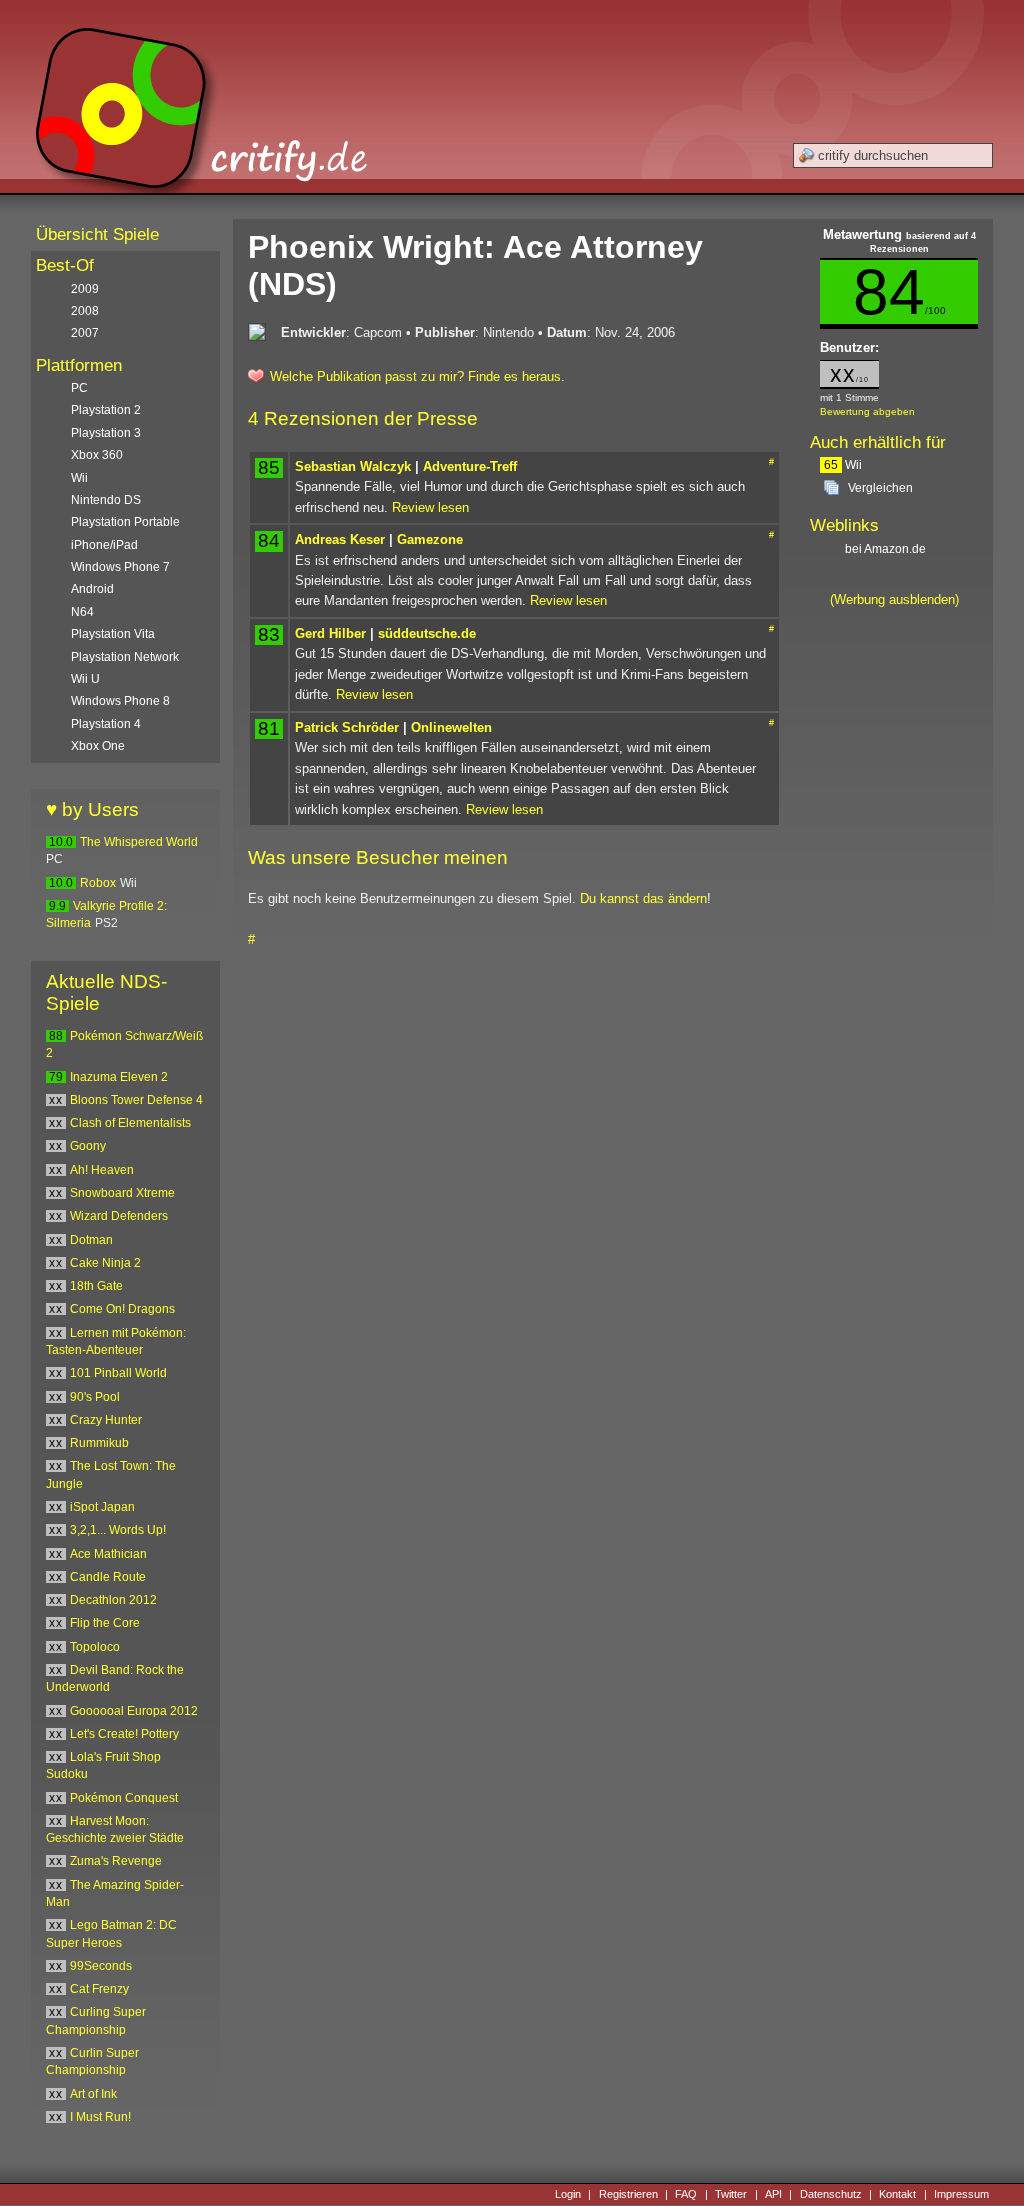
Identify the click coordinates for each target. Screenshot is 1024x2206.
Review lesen (430, 507)
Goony (88, 1146)
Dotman (91, 1240)
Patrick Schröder (347, 727)
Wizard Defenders (119, 1216)
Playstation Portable (125, 522)
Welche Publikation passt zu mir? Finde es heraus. (417, 376)
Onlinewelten (451, 727)
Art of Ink (93, 2094)
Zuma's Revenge (116, 1861)
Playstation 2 (106, 410)
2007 (85, 333)
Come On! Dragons (122, 1309)
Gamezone (430, 539)
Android (92, 589)
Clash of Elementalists (130, 1123)
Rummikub (99, 1443)
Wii (843, 465)
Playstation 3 (106, 433)
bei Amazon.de (887, 549)
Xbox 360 (97, 455)
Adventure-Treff (470, 466)
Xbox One (98, 746)
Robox (98, 883)
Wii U (85, 679)
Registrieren (628, 2194)
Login (568, 2194)
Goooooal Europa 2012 (134, 1711)
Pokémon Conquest (124, 1798)
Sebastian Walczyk (353, 466)
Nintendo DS (106, 500)
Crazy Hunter (106, 1420)
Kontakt (897, 2194)
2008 (85, 311)
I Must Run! (100, 2117)
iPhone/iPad (104, 545)
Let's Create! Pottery (124, 1734)
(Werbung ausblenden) (894, 599)
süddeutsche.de (427, 633)
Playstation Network (125, 657)
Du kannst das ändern (643, 898)
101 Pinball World (118, 1373)
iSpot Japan (102, 1507)
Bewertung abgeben (867, 411)
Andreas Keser (340, 539)
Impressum (961, 2194)
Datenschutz (831, 2194)
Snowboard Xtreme (122, 1193)
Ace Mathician (108, 1554)
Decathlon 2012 (113, 1600)
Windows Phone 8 (120, 701)
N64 (82, 612)
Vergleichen (880, 488)
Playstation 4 (106, 724)
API (773, 2194)
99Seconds (101, 1966)
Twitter (731, 2194)
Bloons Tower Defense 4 (136, 1100)
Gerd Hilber (330, 633)
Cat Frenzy (99, 1989)
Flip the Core (105, 1623)
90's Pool (95, 1397)
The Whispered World (139, 842)
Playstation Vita (113, 634)
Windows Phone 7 (120, 567)
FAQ (686, 2194)
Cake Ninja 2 (105, 1263)
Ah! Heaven (102, 1170)
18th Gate (96, 1286)
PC (79, 388)
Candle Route (108, 1577)
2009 (85, 289)
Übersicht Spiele (97, 234)
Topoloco (95, 1647)
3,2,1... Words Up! (118, 1530)
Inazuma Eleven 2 (119, 1077)
